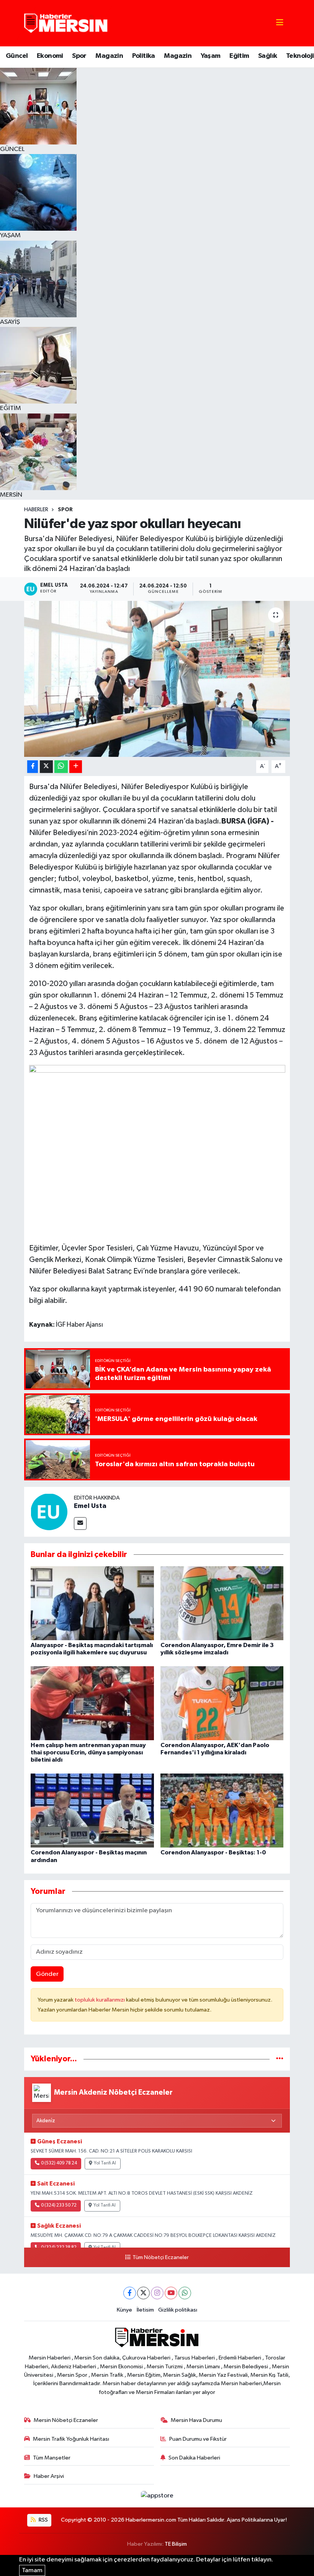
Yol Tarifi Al (105, 2163)
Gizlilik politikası (178, 2310)
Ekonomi (50, 56)
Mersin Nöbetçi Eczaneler (66, 2420)
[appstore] (157, 2496)
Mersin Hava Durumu (196, 2420)
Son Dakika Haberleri (194, 2458)
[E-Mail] (80, 1523)
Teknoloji (300, 56)
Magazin (109, 56)
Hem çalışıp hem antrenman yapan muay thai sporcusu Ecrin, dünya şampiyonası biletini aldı (88, 1752)
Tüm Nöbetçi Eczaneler (160, 2258)
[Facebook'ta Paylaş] (33, 767)
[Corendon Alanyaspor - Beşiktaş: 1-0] (222, 1811)
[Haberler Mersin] (66, 23)
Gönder (47, 1974)
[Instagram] (157, 2293)
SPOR (65, 510)
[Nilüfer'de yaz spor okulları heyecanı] (157, 679)
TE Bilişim (176, 2544)
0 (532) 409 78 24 (59, 2163)
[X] (143, 2293)
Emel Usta (90, 1506)
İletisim (145, 2310)
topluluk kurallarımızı (100, 2000)
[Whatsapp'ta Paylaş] (61, 767)
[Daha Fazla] (76, 767)
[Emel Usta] (49, 1512)
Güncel (17, 56)
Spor (79, 56)
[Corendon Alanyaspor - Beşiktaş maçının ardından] (92, 1811)
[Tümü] (280, 2059)
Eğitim (239, 56)
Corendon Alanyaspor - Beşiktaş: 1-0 (213, 1852)
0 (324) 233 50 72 (59, 2205)
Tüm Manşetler (52, 2458)
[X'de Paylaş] (46, 767)
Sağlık (267, 56)
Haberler (36, 510)
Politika (144, 56)
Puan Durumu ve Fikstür (198, 2439)
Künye (124, 2310)
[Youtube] (171, 2293)
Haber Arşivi (49, 2476)
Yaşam (211, 56)
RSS (43, 2520)
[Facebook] (130, 2293)
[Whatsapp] (185, 2293)
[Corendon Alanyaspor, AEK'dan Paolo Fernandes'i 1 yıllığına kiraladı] (222, 1703)
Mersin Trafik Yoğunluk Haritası (71, 2439)
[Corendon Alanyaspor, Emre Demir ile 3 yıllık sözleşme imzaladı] (222, 1603)
